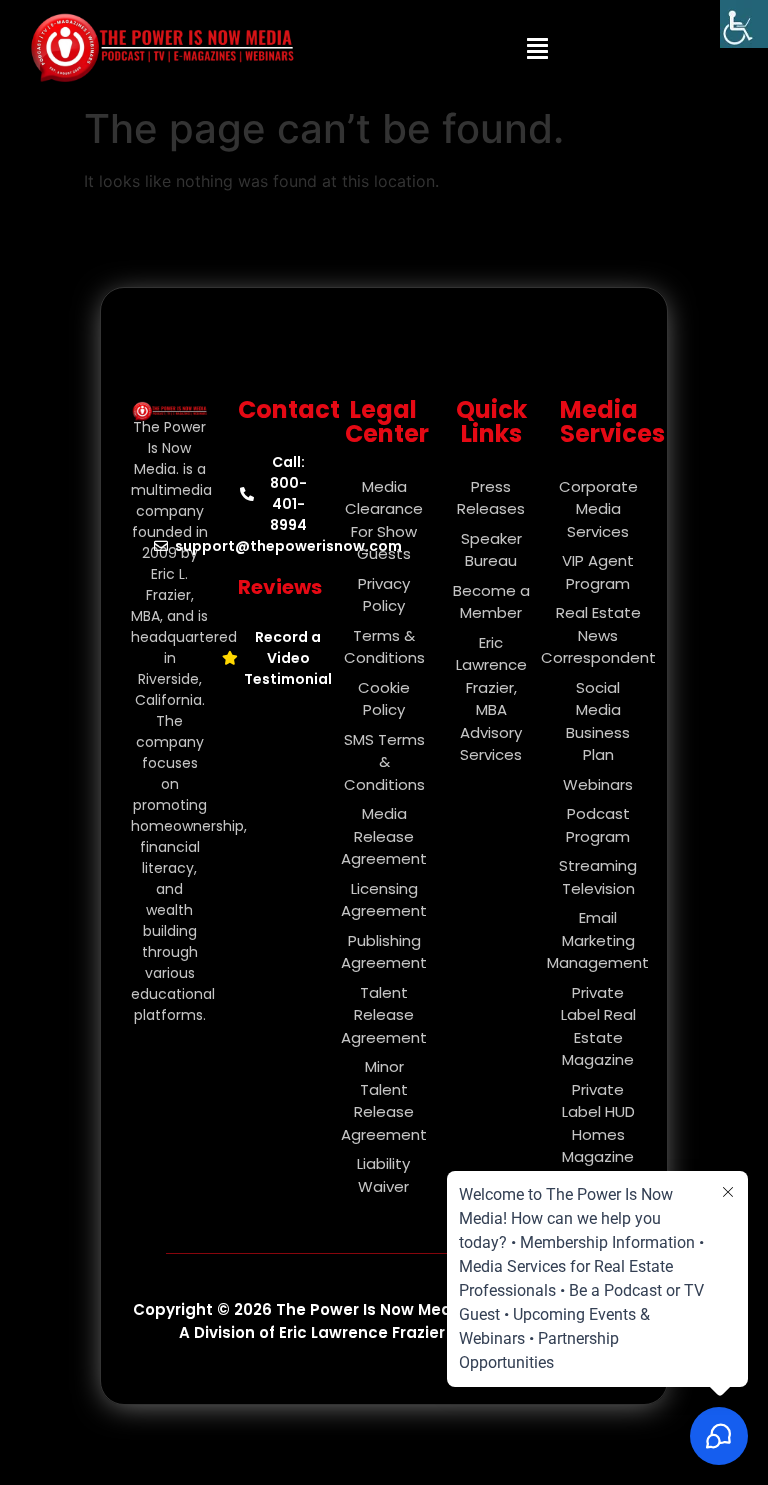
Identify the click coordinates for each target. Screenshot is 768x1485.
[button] (538, 48)
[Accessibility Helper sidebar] (744, 24)
